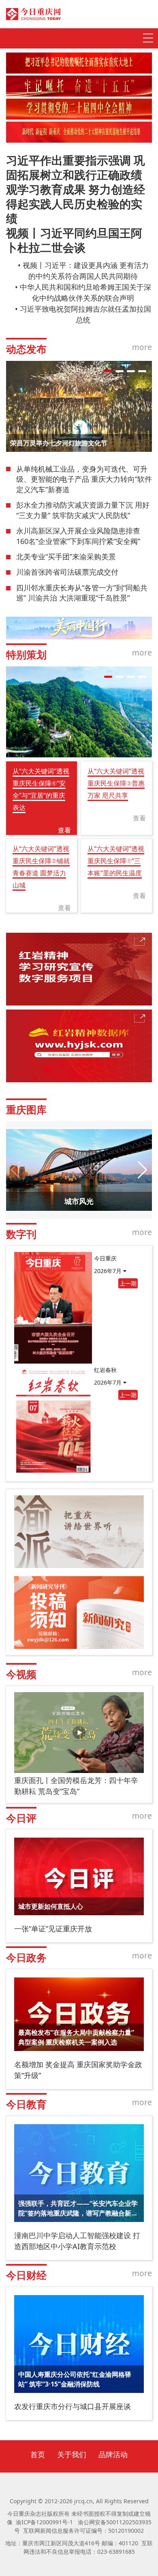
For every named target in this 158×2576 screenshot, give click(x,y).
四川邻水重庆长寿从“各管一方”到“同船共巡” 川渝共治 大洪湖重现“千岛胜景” (82, 593)
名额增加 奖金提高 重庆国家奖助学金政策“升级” (78, 2070)
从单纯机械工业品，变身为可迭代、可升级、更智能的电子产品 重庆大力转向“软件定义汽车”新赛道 (84, 479)
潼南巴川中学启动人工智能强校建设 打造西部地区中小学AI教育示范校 (77, 2241)
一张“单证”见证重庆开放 (53, 1929)
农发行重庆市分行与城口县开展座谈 (73, 2406)
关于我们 (72, 2454)
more (142, 347)
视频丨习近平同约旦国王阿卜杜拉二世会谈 (74, 240)
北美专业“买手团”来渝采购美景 (66, 557)
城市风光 (79, 1201)
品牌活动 (113, 2454)
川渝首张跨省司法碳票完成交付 (67, 572)
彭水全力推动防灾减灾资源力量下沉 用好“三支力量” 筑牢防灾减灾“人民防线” (83, 510)
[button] (108, 371)
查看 (64, 830)
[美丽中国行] (79, 628)
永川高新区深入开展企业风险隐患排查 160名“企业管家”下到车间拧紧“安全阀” (78, 536)
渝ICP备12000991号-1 (44, 2522)
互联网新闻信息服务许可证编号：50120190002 (83, 2531)
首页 (38, 2454)
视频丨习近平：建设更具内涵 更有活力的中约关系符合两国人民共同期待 (86, 271)
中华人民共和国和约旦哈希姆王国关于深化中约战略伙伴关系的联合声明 (85, 292)
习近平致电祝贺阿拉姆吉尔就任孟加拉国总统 (85, 314)
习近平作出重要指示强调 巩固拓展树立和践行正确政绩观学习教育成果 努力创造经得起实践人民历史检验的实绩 (76, 189)
